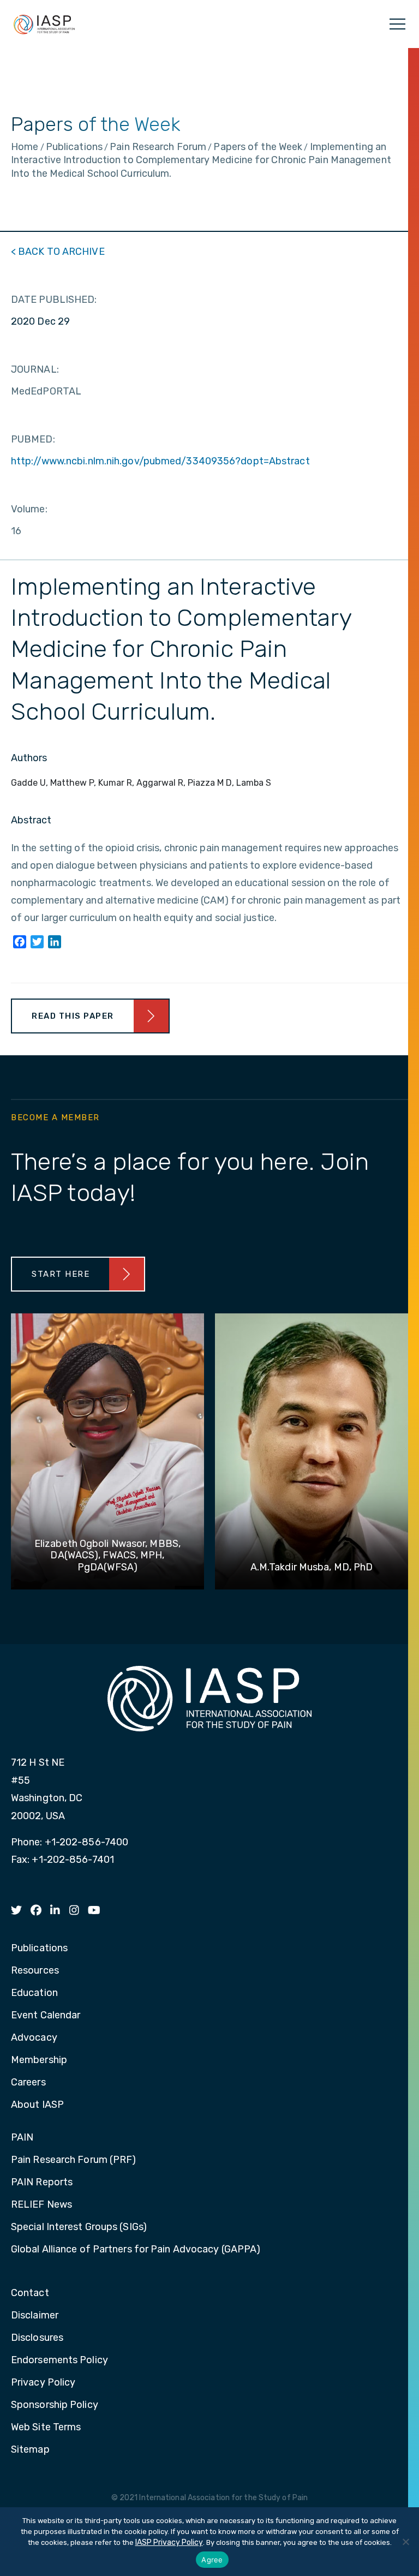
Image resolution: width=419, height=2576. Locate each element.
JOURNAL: (35, 369)
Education (34, 1993)
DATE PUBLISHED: (54, 300)
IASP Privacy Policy (169, 2542)
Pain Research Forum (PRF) (74, 2160)
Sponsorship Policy (55, 2405)
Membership (39, 2060)
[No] (405, 2542)
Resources (35, 1971)
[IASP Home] (44, 24)
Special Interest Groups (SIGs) (79, 2227)
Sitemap (30, 2450)
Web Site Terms (46, 2428)
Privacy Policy (43, 2383)
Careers (28, 2083)
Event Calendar (46, 2016)
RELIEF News (41, 2205)
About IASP (37, 2105)
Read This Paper (73, 1016)
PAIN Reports (42, 2183)
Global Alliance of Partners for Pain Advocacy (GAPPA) (136, 2250)
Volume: (29, 509)
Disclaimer (35, 2316)
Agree (212, 2560)
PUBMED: (33, 439)
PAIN (22, 2138)
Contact (30, 2293)
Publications (39, 1949)
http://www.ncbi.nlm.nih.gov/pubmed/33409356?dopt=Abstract (160, 461)
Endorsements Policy (59, 2360)
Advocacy (34, 2038)
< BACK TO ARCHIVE (58, 252)
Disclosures (37, 2338)
